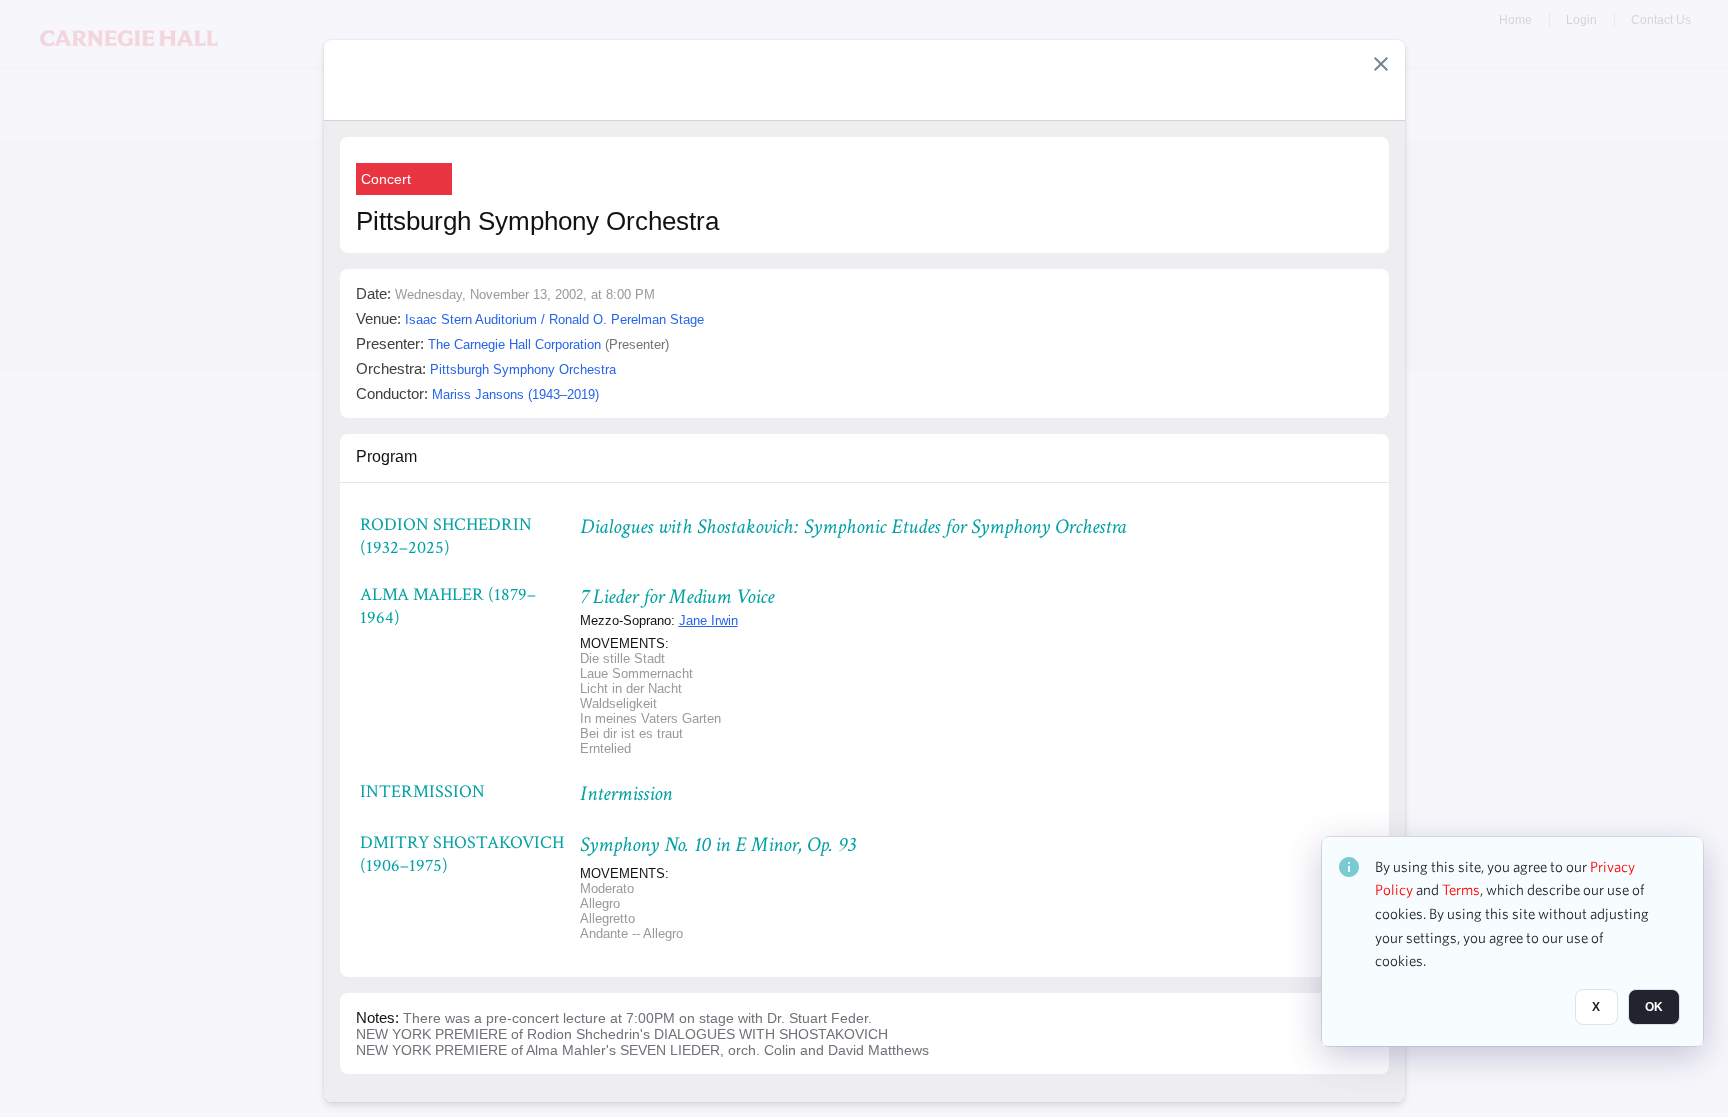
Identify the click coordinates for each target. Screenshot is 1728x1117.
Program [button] (386, 456)
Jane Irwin (708, 620)
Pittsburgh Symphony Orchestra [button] (523, 369)
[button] (1381, 64)
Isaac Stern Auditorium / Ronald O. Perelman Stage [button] (554, 319)
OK (1654, 1008)
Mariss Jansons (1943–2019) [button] (515, 394)
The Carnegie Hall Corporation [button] (514, 344)
